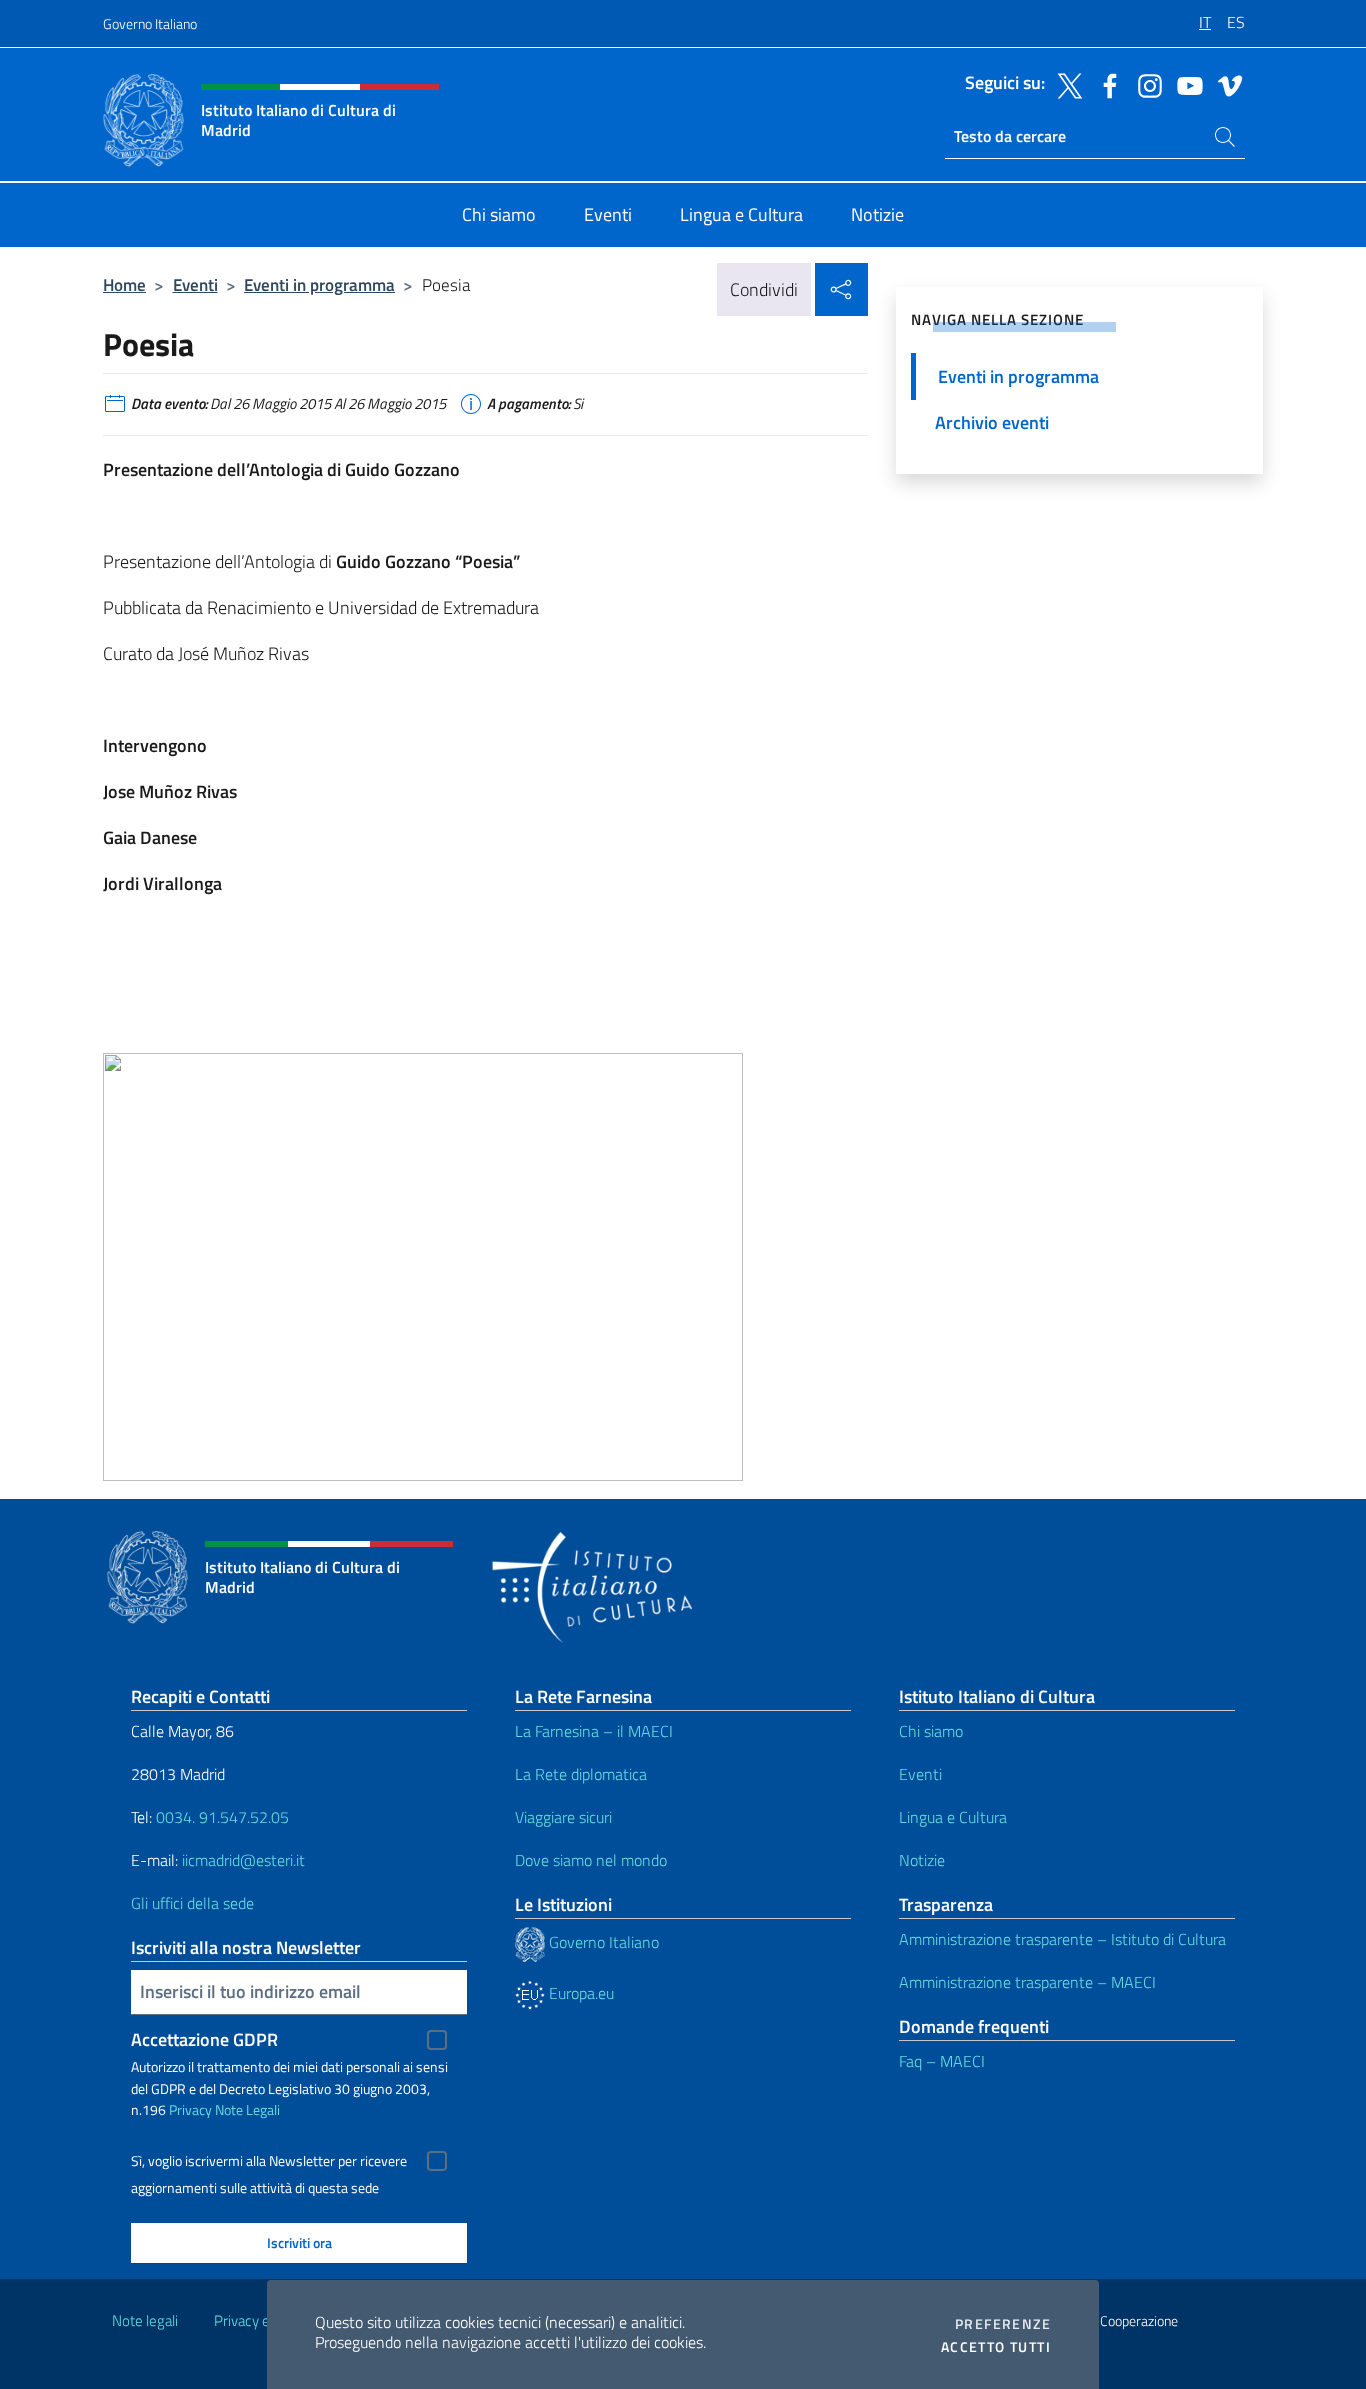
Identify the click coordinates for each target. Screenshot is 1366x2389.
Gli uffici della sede (192, 1903)
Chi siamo (931, 1731)
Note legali (145, 2320)
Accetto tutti (996, 2347)
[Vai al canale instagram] (1145, 84)
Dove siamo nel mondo (591, 1860)
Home (124, 284)
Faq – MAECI (942, 2061)
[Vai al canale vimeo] (1225, 84)
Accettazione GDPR (204, 2039)
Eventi (195, 284)
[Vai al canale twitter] (1065, 84)
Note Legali (247, 2109)
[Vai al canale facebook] (1105, 84)
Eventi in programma (319, 284)
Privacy (190, 2109)
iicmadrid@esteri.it (243, 1860)
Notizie (922, 1860)
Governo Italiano (150, 23)
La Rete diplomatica (581, 1774)
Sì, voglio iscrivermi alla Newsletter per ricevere (269, 2161)
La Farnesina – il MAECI (594, 1731)
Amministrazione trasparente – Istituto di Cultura (1062, 1939)
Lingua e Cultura (953, 1817)
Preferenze (1003, 2324)
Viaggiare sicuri (563, 1817)
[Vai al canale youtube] (1185, 84)
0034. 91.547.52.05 (220, 1817)
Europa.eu (579, 1993)
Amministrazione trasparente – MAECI (1027, 1982)
